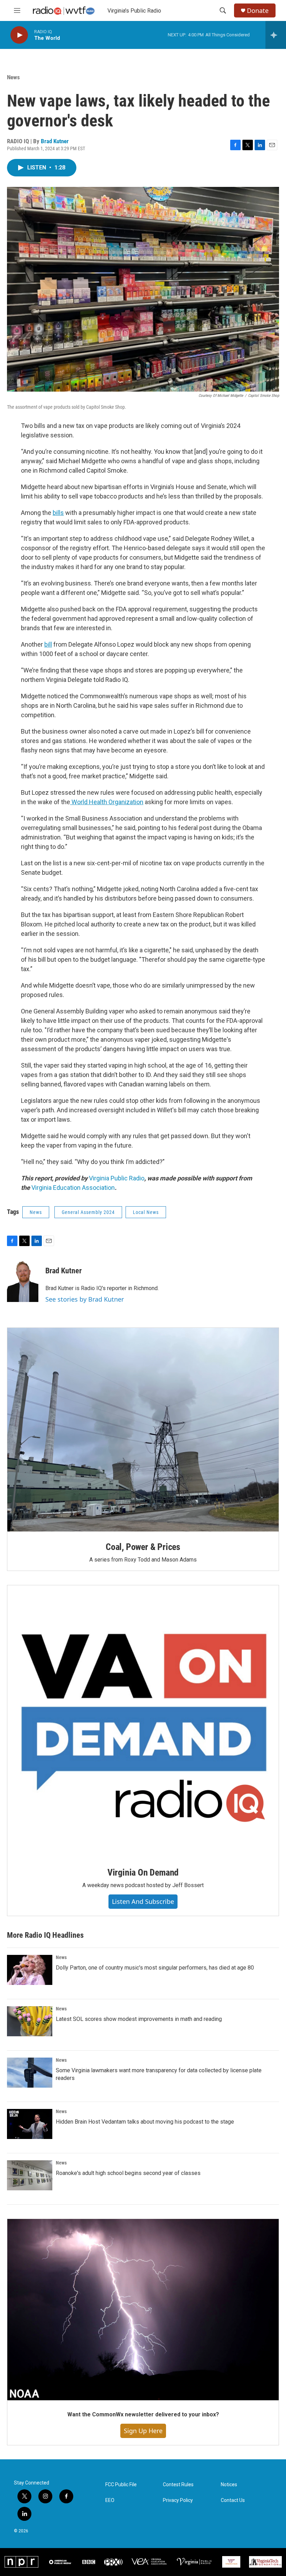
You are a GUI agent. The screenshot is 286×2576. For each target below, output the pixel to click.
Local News (146, 1212)
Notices (229, 2485)
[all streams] (276, 35)
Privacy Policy (178, 2500)
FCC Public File (121, 2485)
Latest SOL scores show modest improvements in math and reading (139, 2019)
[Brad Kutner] (23, 1281)
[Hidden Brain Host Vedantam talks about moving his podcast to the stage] (30, 2124)
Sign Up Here (143, 2431)
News (13, 77)
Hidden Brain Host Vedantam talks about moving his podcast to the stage (145, 2122)
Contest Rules (178, 2485)
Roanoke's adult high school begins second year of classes (128, 2173)
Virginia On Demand (143, 1872)
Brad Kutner (55, 141)
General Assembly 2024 (88, 1212)
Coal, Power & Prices (143, 1547)
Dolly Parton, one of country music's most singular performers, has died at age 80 (155, 1968)
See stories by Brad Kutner (85, 1299)
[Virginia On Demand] (143, 1721)
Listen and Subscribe (143, 1901)
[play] (19, 35)
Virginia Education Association (73, 1188)
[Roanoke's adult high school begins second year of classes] (30, 2175)
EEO (110, 2500)
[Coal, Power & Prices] (143, 1430)
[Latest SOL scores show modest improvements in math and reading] (30, 2021)
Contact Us (233, 2500)
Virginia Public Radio (117, 1178)
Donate (258, 11)
